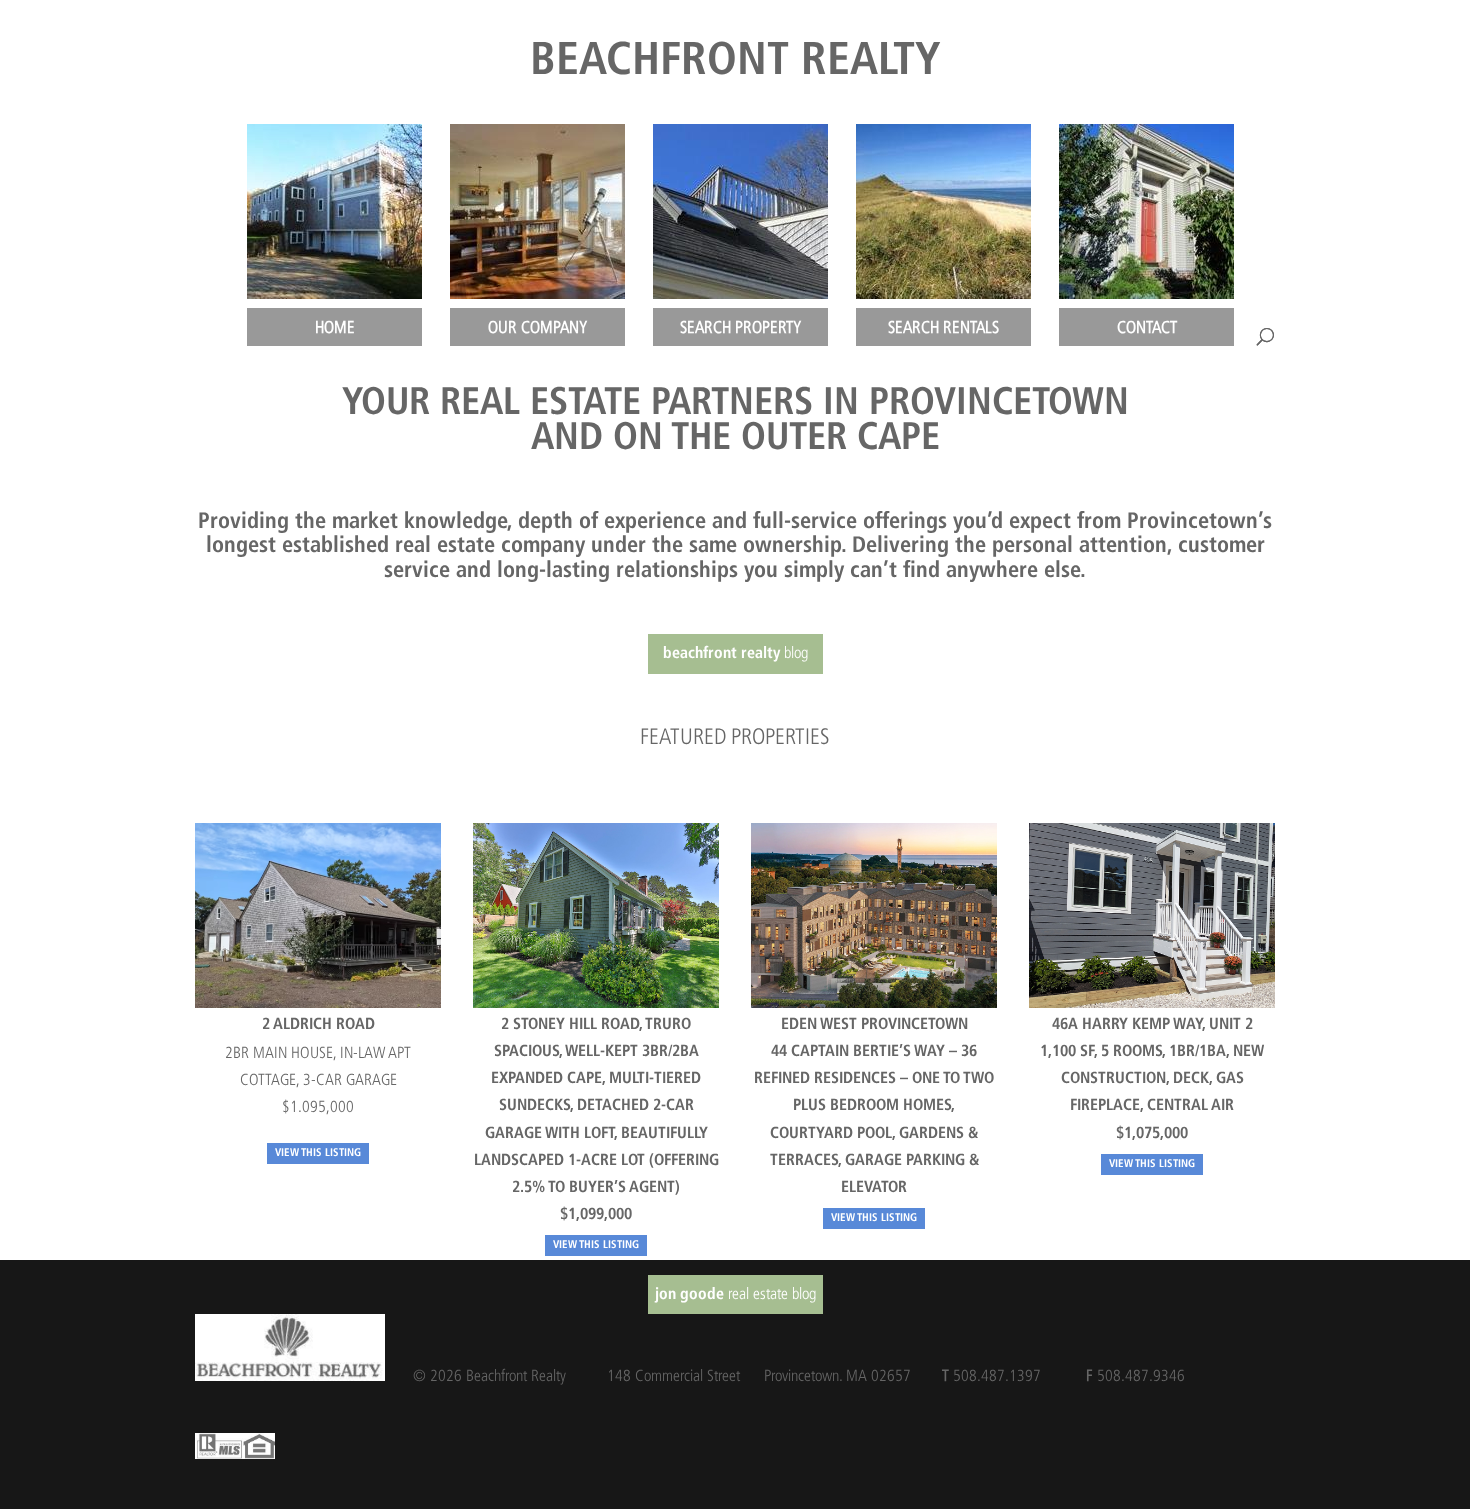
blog (735, 652)
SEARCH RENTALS (943, 327)
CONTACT (1147, 327)
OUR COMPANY (538, 327)
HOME (335, 327)
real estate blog (735, 1293)
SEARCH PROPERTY (741, 327)
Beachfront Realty (735, 62)
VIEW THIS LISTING (318, 1153)
